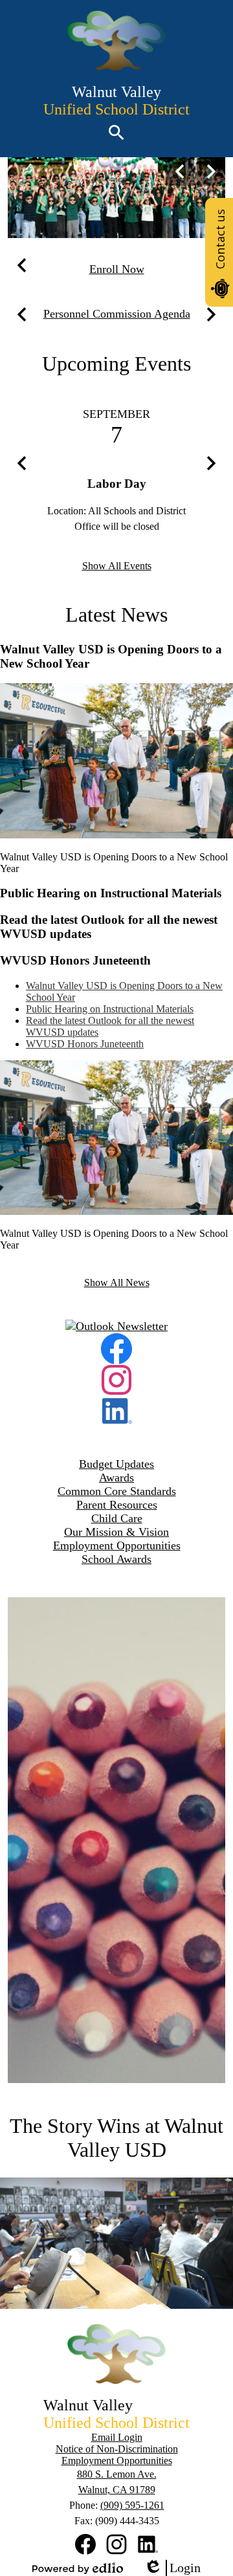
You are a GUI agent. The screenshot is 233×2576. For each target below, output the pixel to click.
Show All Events (117, 566)
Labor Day (117, 484)
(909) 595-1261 (132, 2505)
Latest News (116, 615)
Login (172, 2568)
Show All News (117, 1283)
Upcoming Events (116, 364)
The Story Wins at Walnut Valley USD (116, 2138)
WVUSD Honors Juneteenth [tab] (75, 960)
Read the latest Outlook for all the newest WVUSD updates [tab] (109, 927)
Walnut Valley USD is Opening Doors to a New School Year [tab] (111, 656)
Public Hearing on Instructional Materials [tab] (111, 893)
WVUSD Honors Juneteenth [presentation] (85, 1044)
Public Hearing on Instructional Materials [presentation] (110, 1009)
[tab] (129, 992)
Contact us (220, 239)
